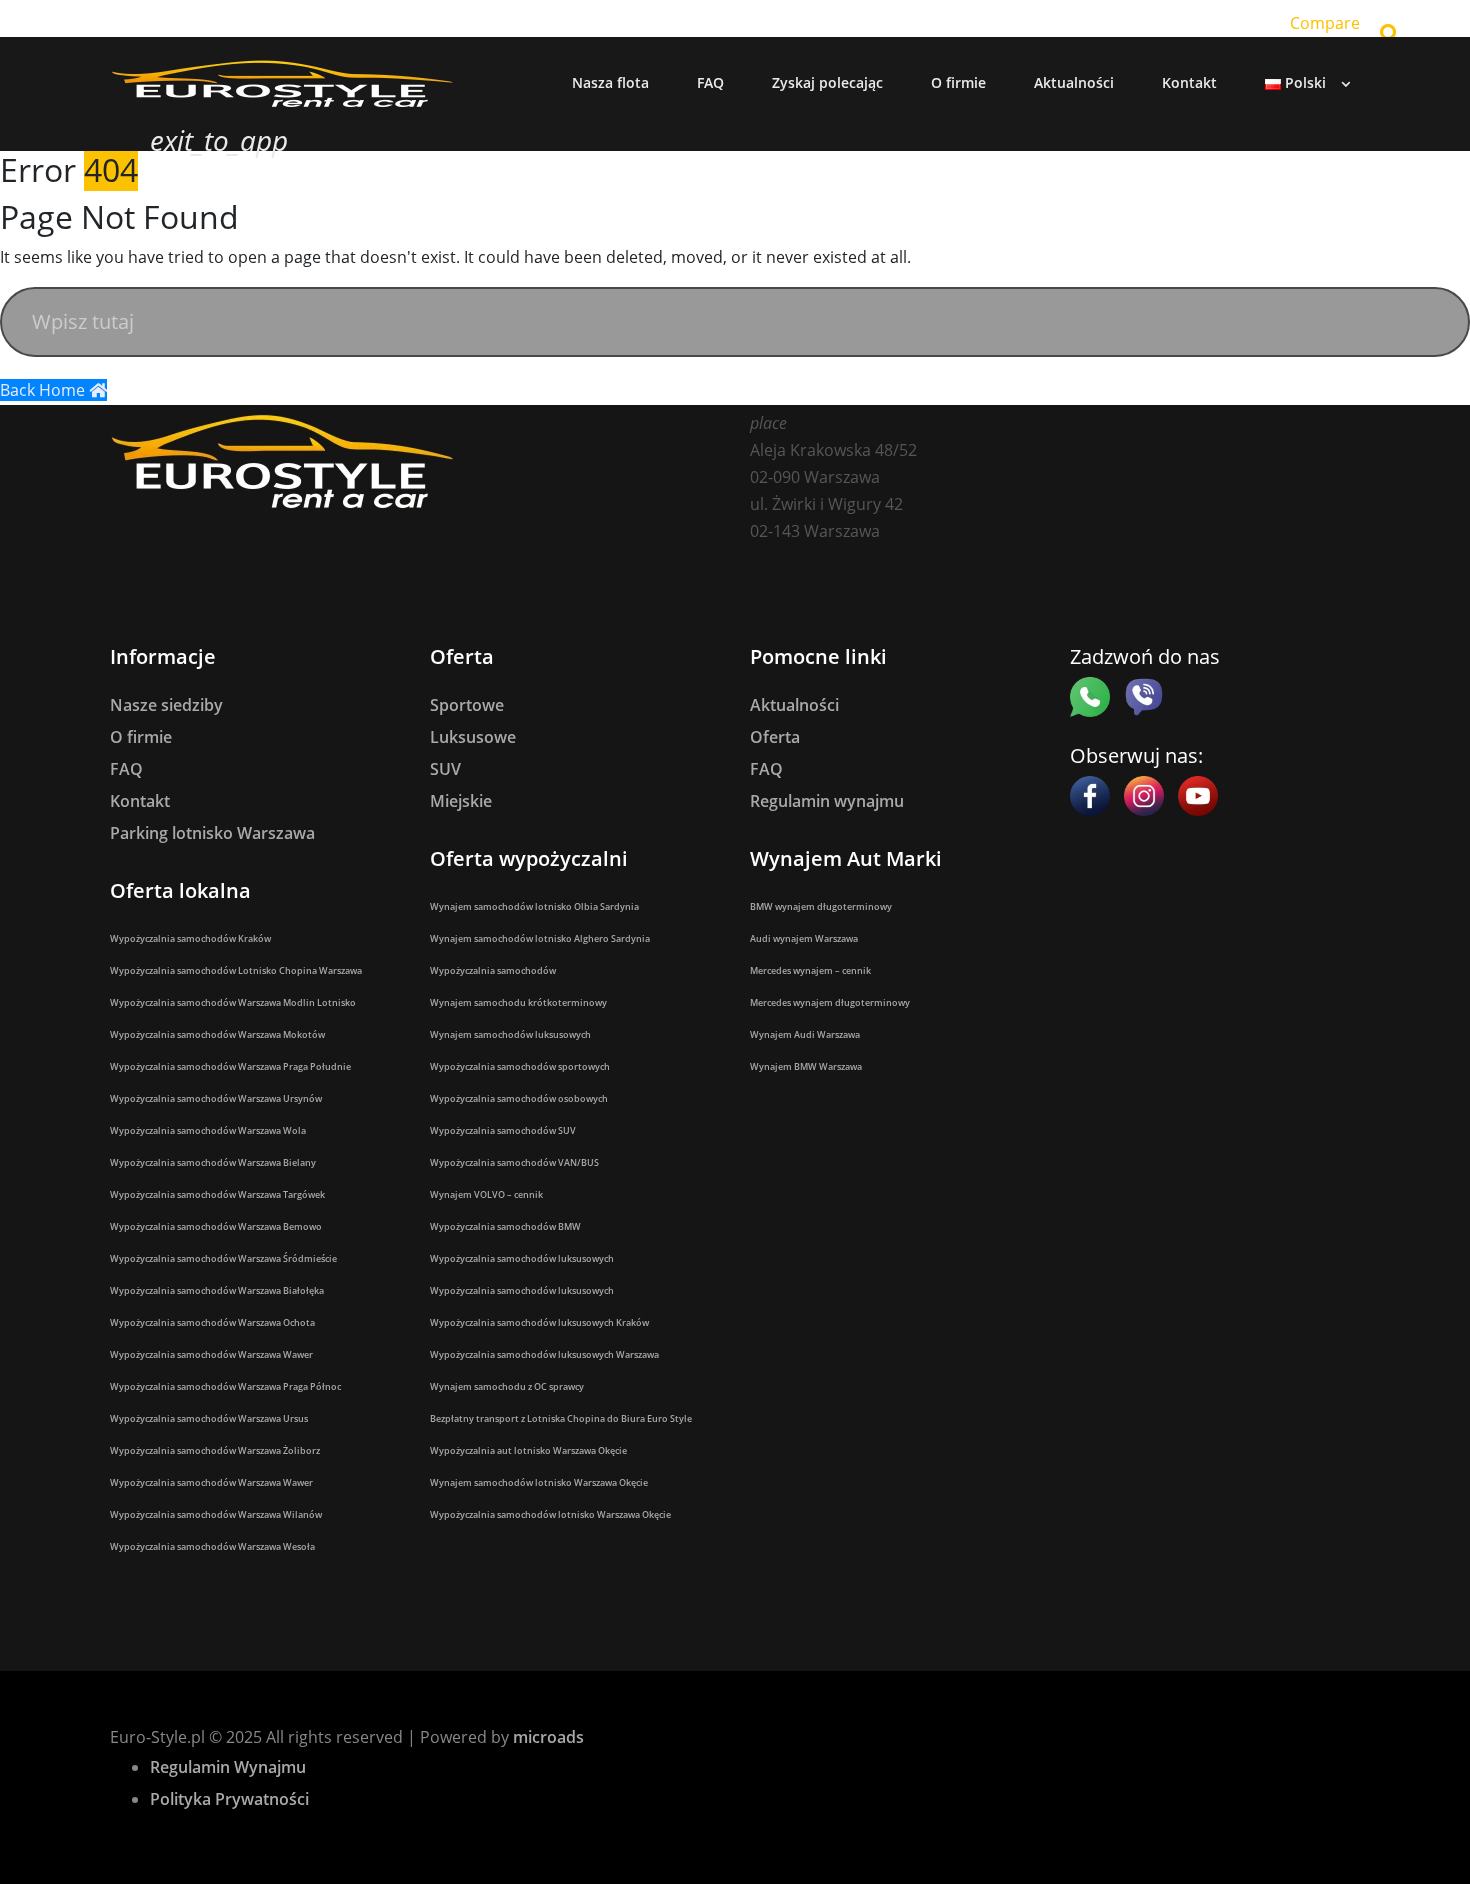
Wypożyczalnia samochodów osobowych (519, 1098)
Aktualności (794, 705)
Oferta (775, 737)
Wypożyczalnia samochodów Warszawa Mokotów (217, 1034)
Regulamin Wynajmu (228, 1767)
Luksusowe (473, 737)
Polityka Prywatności (229, 1799)
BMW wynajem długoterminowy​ (821, 906)
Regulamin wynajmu (827, 801)
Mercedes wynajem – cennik (810, 970)
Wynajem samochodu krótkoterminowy (518, 1002)
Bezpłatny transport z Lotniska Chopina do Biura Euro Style (561, 1418)
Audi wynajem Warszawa (804, 938)
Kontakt (140, 801)
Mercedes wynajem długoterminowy (830, 1002)
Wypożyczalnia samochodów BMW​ (505, 1226)
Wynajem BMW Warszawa (806, 1066)
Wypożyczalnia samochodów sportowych (520, 1066)
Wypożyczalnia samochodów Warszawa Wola (208, 1130)
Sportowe (467, 705)
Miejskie (461, 801)
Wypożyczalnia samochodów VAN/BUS (514, 1162)
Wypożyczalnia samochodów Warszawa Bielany (213, 1162)
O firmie (141, 737)
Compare (1325, 23)
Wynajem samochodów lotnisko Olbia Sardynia (534, 906)
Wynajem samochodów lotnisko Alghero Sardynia (540, 938)
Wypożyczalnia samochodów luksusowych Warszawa (544, 1354)
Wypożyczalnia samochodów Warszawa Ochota (212, 1322)
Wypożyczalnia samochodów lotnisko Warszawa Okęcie (550, 1514)
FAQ (126, 769)
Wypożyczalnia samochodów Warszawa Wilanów (216, 1514)
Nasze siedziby (166, 705)
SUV (445, 769)
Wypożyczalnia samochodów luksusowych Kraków (539, 1322)
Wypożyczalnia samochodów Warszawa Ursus (209, 1418)
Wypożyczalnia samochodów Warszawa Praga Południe (230, 1066)
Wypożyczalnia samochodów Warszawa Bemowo (216, 1226)
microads (548, 1737)
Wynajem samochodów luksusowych (510, 1034)
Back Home (44, 390)
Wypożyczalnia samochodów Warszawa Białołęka (217, 1290)
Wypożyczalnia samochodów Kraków (190, 938)
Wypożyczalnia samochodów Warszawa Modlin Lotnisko (233, 1002)
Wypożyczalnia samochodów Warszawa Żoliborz (215, 1450)
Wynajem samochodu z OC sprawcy (507, 1386)
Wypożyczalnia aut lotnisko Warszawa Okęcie (528, 1450)
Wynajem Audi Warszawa (805, 1034)
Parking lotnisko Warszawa (212, 833)
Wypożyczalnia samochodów (493, 970)
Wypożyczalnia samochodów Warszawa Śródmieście (223, 1258)
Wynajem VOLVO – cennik (486, 1194)
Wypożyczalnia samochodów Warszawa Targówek (217, 1194)
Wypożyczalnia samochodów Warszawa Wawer (211, 1354)
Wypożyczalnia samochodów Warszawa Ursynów (216, 1098)
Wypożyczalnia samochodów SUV (503, 1130)
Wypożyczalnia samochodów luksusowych (522, 1258)
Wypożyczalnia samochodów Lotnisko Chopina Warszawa (236, 970)
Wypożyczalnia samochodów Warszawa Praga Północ (225, 1386)
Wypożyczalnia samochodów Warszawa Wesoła (212, 1546)
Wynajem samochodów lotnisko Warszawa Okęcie (539, 1482)
